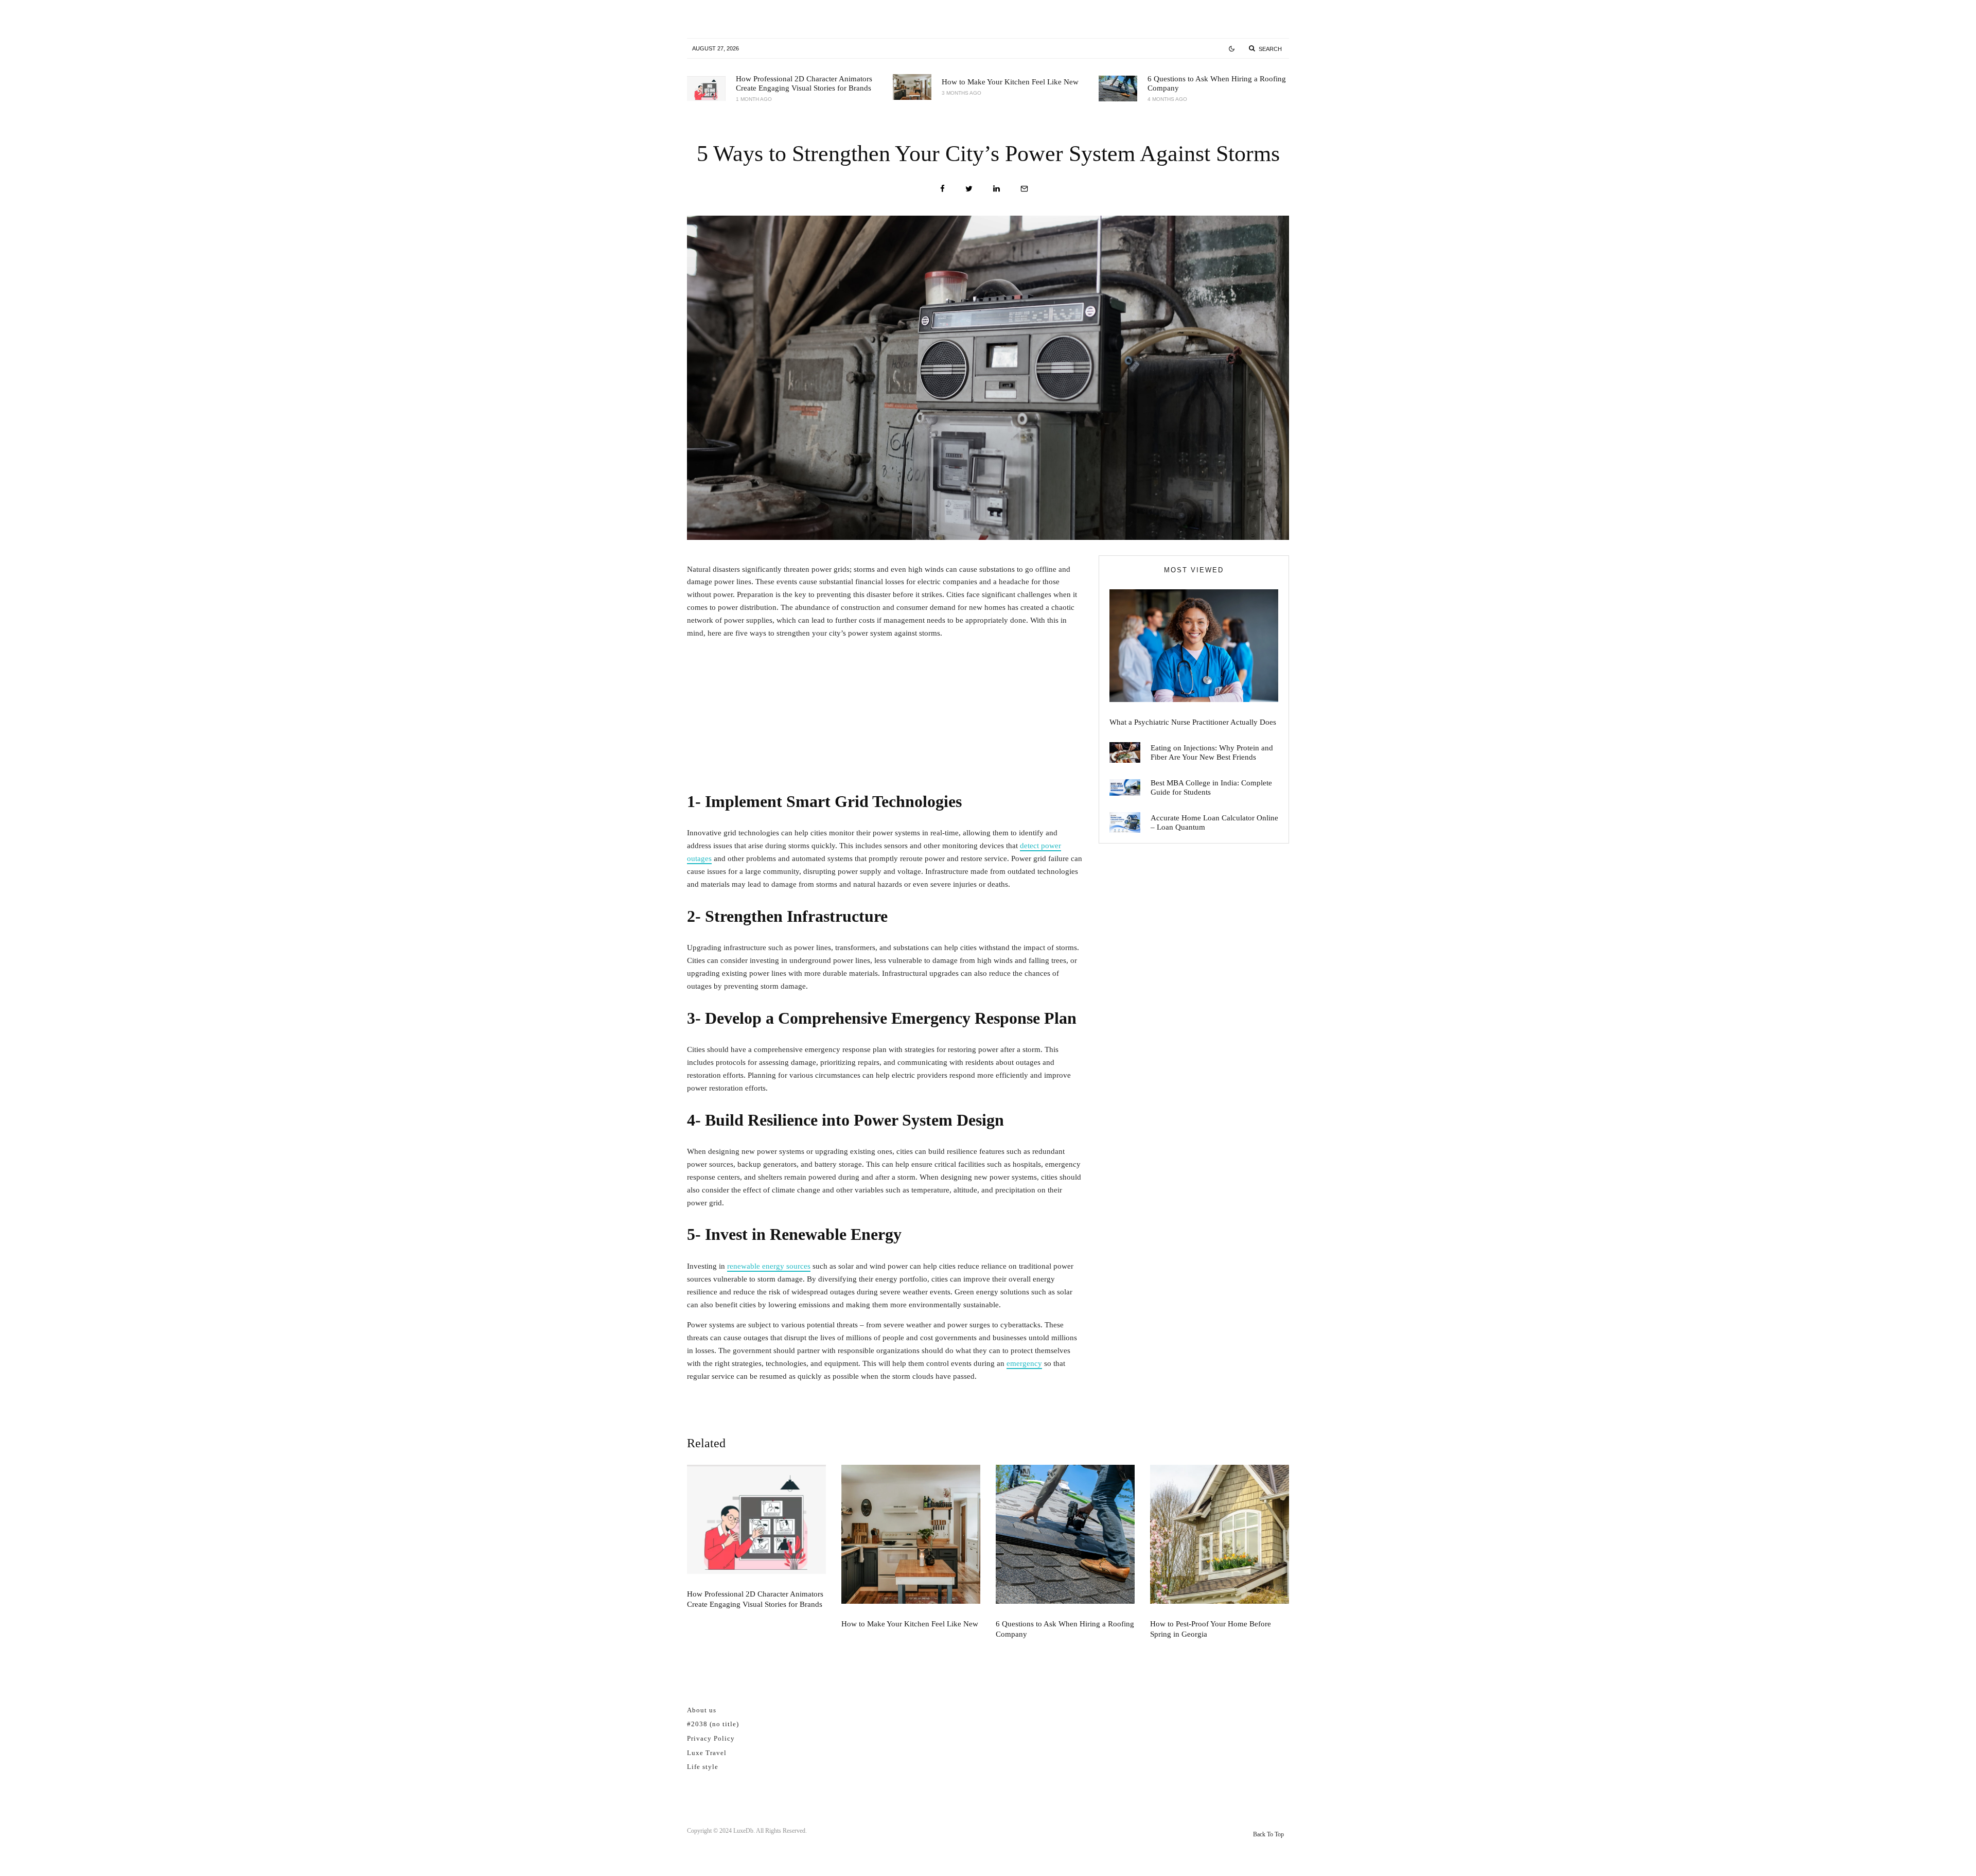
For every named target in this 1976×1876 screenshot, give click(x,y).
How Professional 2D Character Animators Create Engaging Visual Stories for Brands (804, 83)
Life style (703, 1767)
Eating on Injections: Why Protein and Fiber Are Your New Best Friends (1212, 752)
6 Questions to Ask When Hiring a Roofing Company (1217, 83)
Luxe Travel (707, 1753)
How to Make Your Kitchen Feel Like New (1010, 82)
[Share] (942, 189)
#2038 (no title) (713, 1724)
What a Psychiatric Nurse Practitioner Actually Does (1193, 722)
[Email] (1024, 189)
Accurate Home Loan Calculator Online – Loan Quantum (1214, 822)
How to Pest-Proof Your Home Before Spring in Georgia (1211, 1629)
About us (702, 1710)
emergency (1024, 1363)
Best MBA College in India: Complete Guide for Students (1211, 787)
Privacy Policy (711, 1738)
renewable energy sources (769, 1266)
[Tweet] (969, 189)
